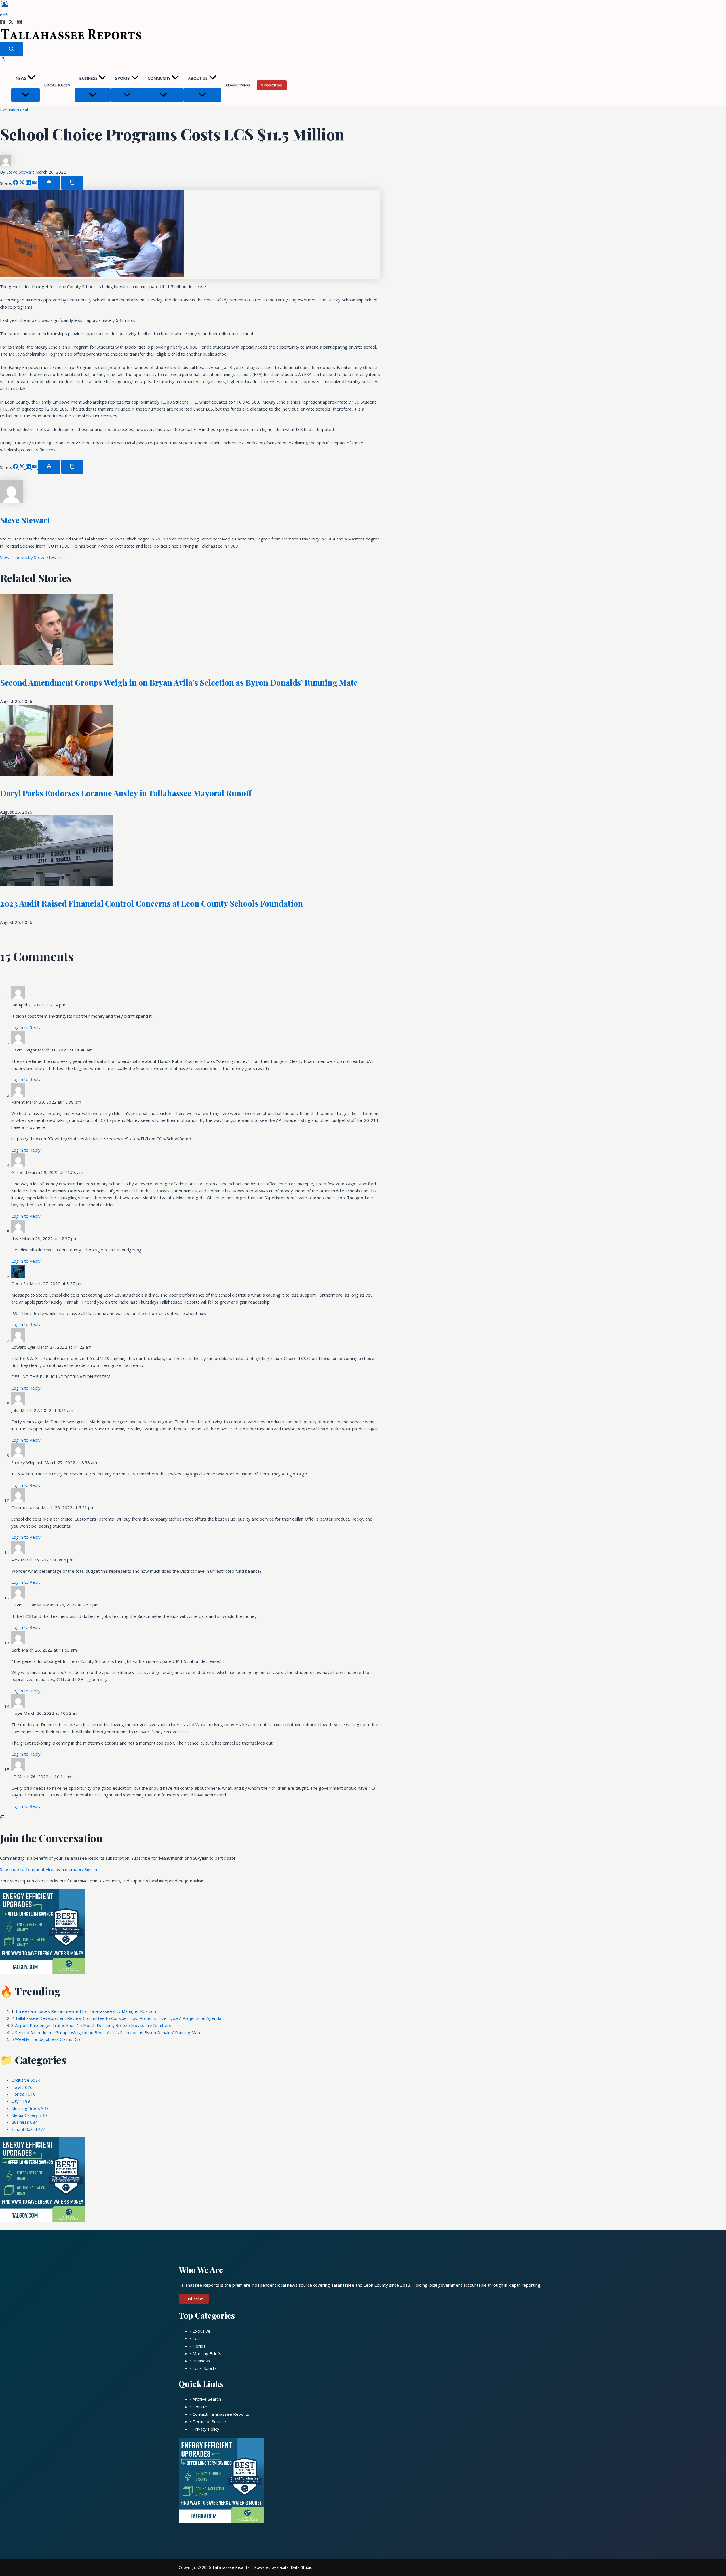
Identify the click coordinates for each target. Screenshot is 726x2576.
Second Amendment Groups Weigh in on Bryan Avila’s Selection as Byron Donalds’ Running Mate (179, 682)
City (21, 2101)
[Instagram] (20, 23)
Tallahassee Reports (231, 2567)
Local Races (57, 85)
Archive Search (207, 2399)
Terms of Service (209, 2421)
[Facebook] (3, 23)
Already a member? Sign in (71, 1869)
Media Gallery (29, 2115)
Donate (200, 2407)
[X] (11, 23)
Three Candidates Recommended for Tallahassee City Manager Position (86, 2011)
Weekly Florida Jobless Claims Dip (48, 2039)
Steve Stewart (21, 172)
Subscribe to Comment (23, 1869)
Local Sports (205, 2368)
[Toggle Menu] (26, 95)
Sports (123, 78)
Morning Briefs (30, 2108)
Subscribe (272, 85)
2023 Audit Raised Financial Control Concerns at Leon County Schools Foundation (151, 903)
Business (88, 78)
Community (159, 78)
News (21, 78)
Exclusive (9, 110)
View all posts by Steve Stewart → (34, 557)
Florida (24, 2094)
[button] (31, 78)
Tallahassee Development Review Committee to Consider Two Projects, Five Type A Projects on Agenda (118, 2018)
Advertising (238, 85)
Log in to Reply (26, 1027)
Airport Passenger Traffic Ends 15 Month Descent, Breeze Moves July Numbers (93, 2025)
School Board (29, 2129)
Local (23, 110)
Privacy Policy (206, 2429)
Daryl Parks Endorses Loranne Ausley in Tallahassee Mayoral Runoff (126, 793)
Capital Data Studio (295, 2567)
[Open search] (11, 49)
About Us (198, 78)
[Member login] (3, 60)
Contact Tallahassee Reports (221, 2414)
